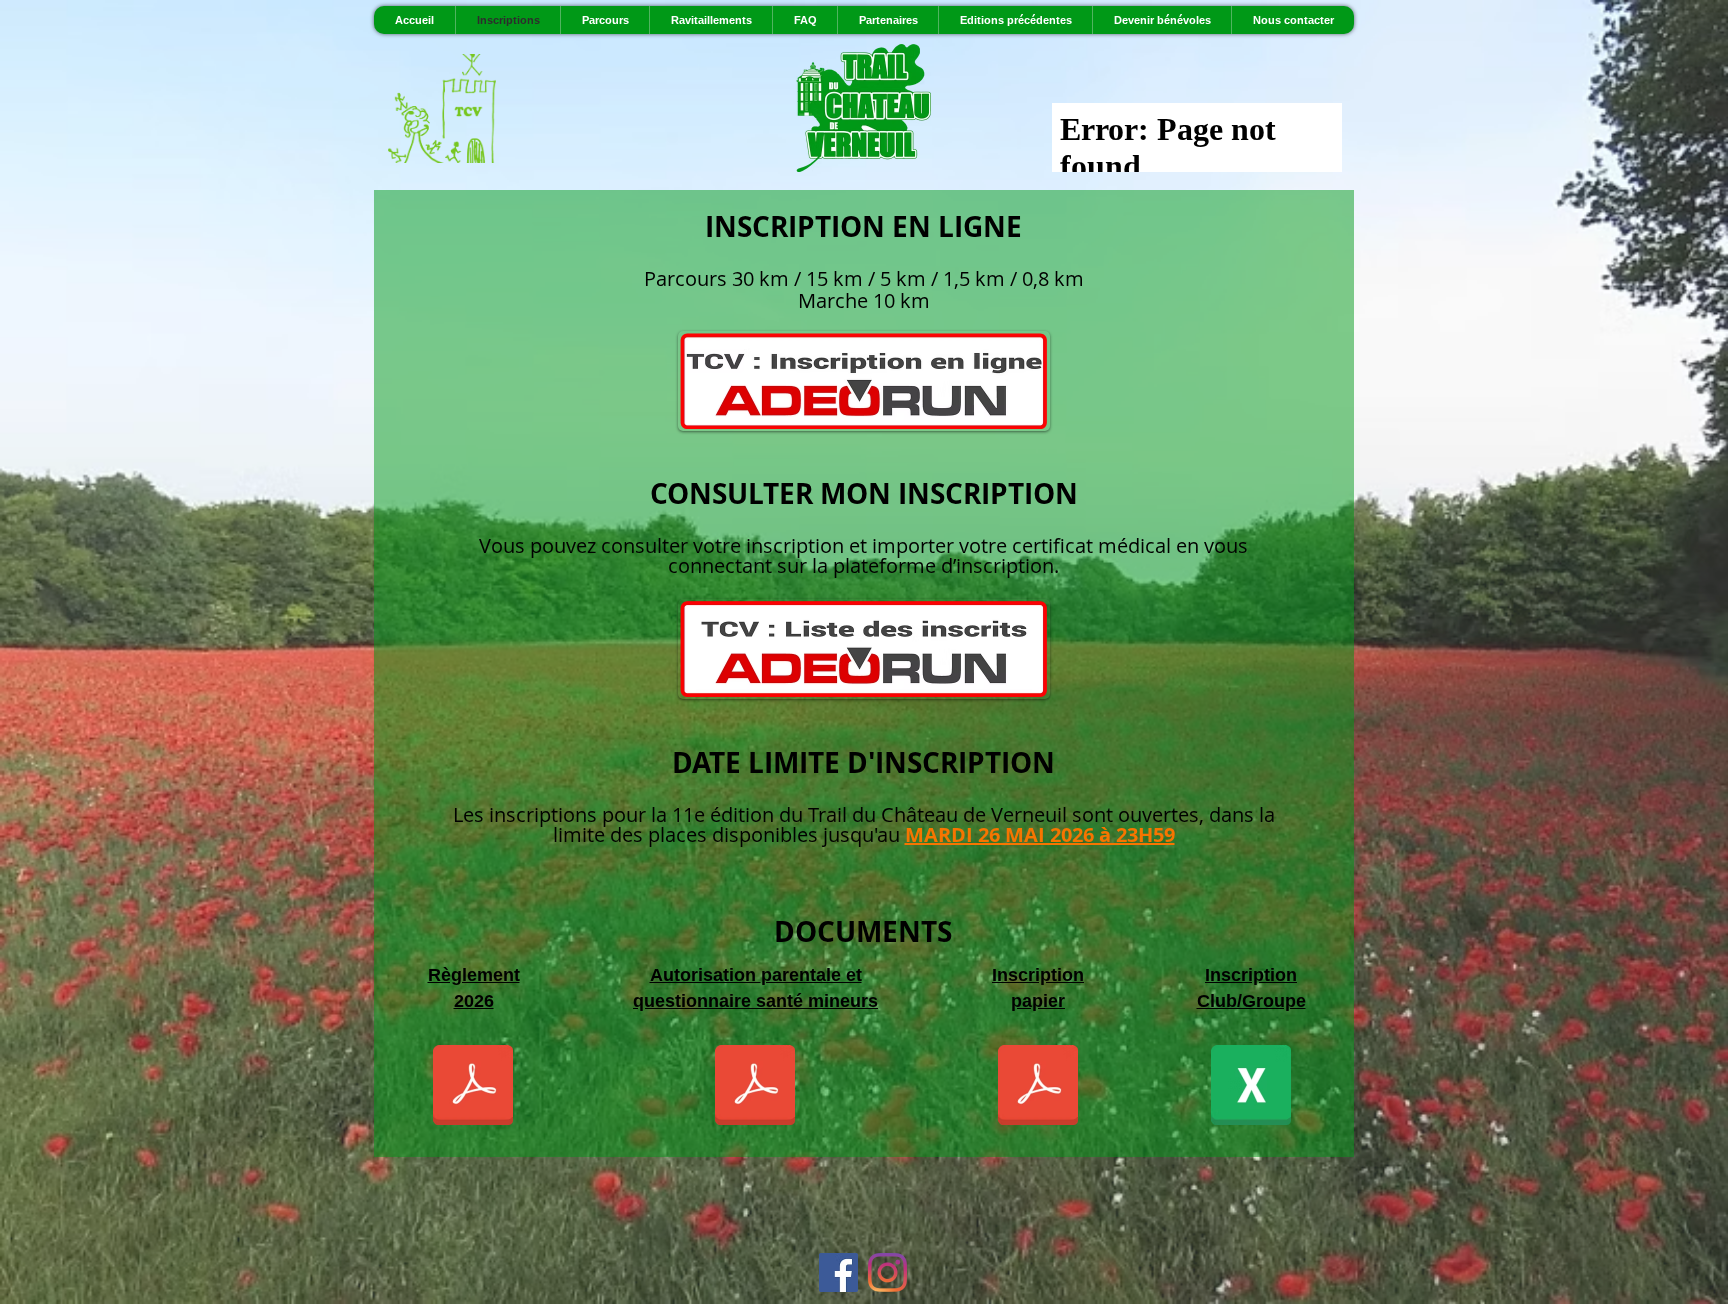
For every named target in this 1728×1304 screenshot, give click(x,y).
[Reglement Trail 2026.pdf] (473, 1087)
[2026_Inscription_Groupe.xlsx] (1251, 1087)
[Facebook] (838, 1272)
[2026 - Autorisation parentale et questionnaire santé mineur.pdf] (755, 1087)
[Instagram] (887, 1272)
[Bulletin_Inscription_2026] (1038, 1087)
